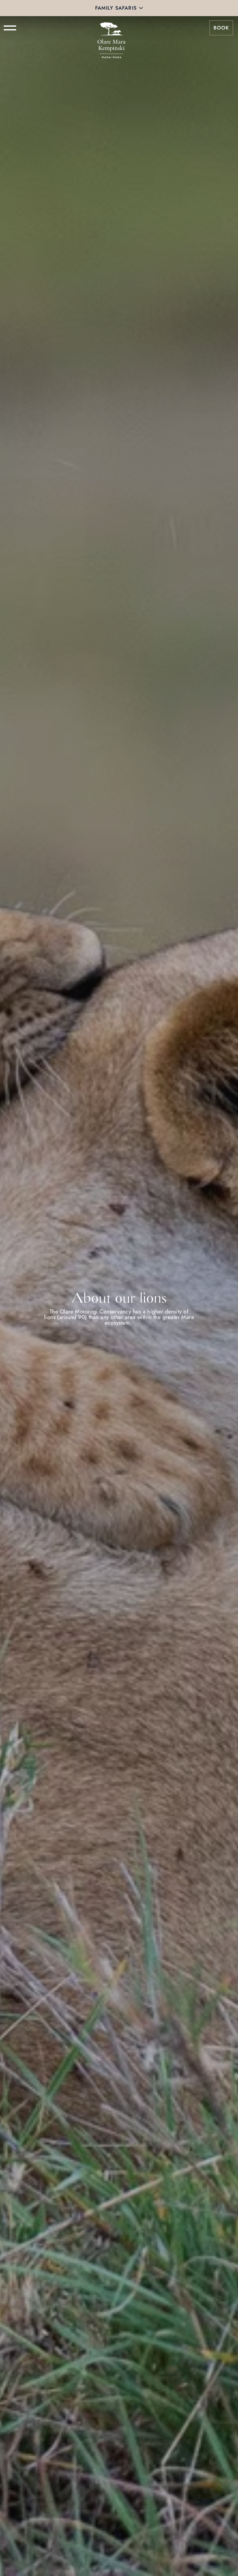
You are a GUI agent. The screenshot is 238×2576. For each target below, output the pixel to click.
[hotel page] (112, 28)
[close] (141, 8)
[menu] (10, 28)
